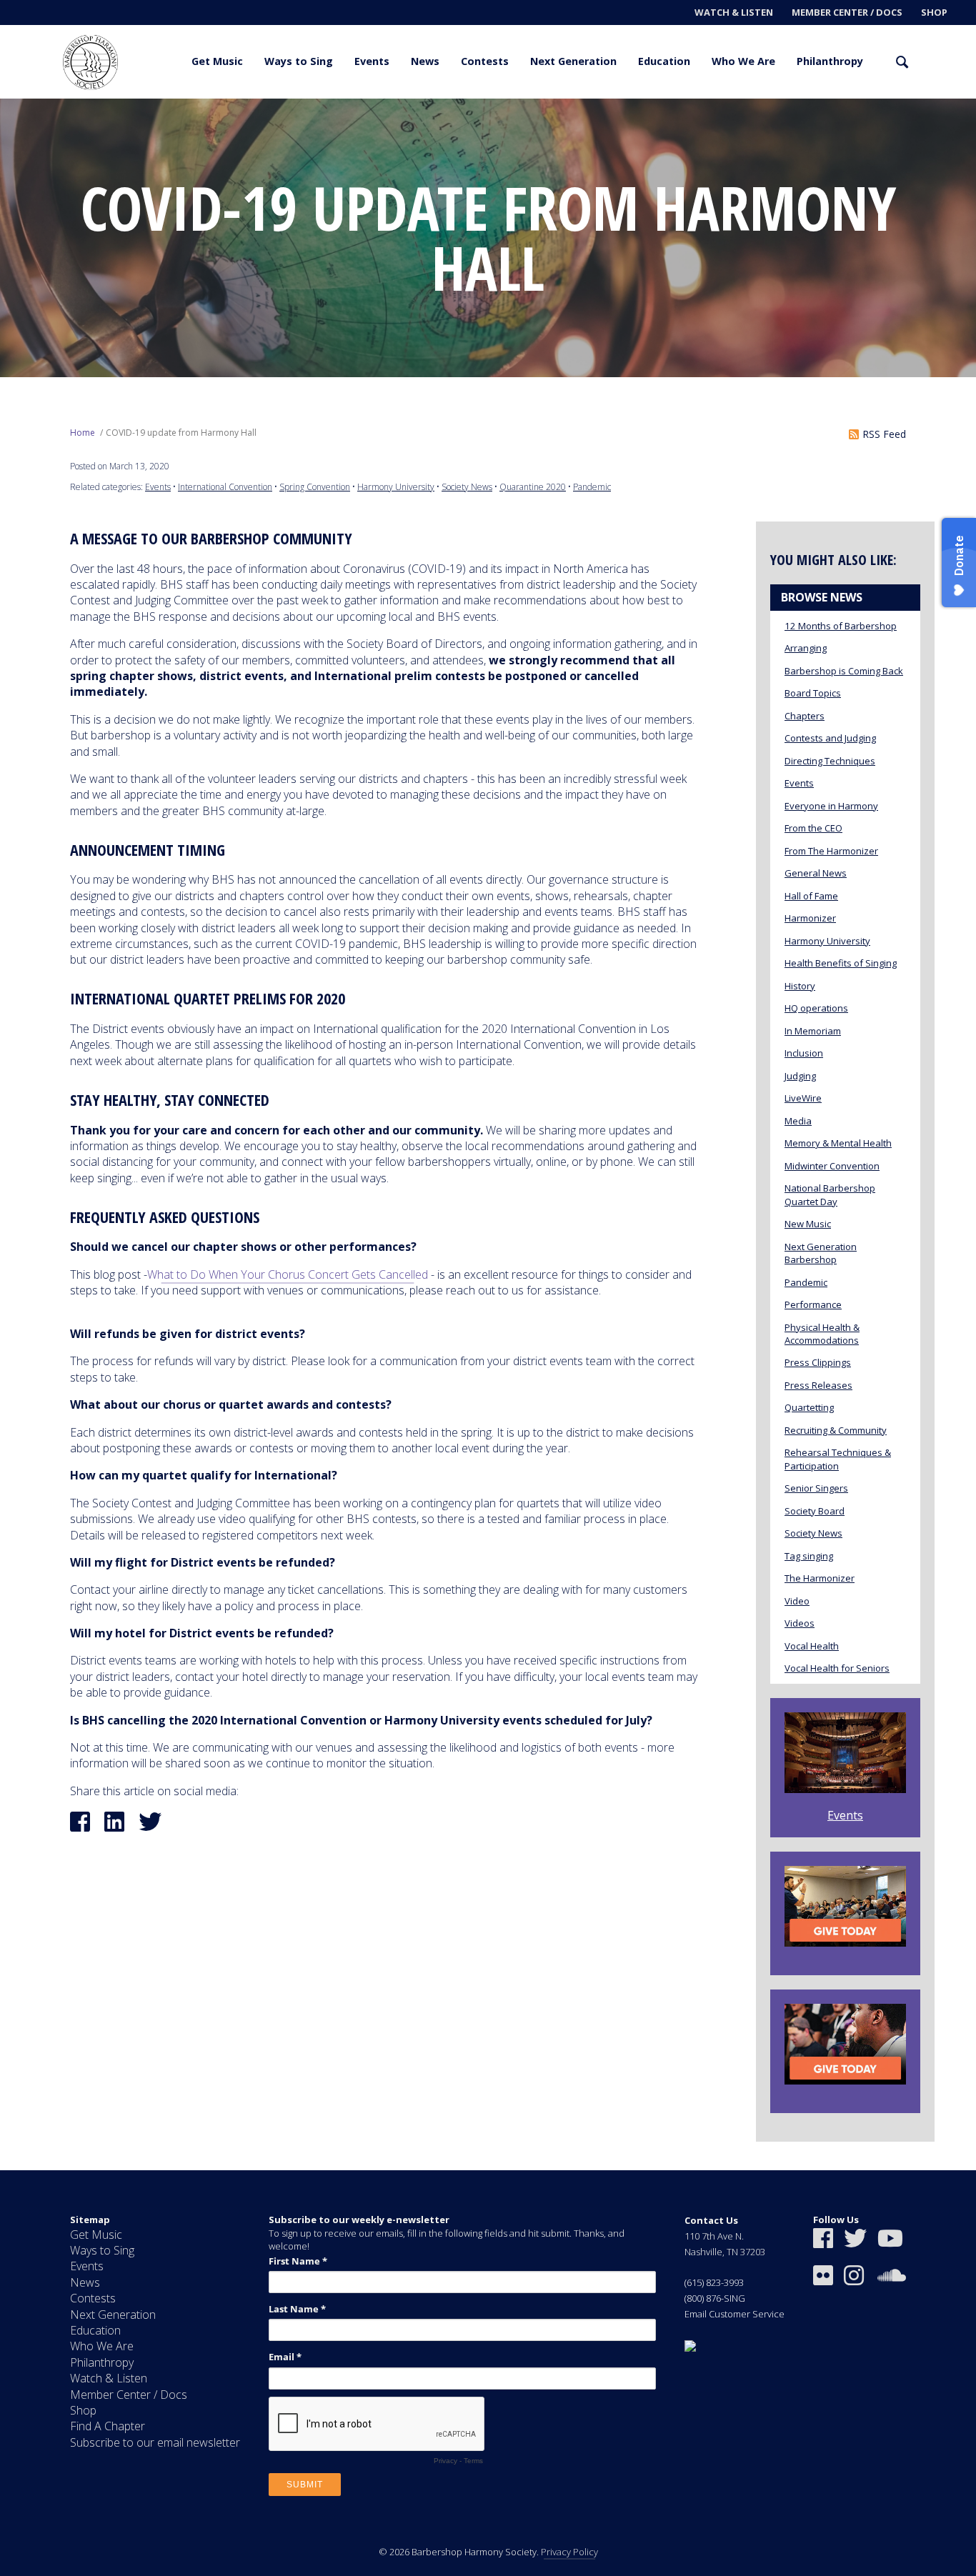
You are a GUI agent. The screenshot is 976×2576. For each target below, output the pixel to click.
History (800, 986)
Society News (467, 487)
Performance (813, 1304)
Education (664, 61)
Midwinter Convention (832, 1166)
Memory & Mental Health (838, 1143)
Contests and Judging (830, 738)
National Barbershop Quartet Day (830, 1194)
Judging (800, 1076)
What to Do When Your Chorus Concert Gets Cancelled (288, 1274)
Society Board (815, 1511)
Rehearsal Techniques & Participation (838, 1459)
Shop (934, 12)
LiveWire (803, 1098)
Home (83, 433)
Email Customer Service (735, 2314)
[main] (488, 1134)
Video (797, 1601)
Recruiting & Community (836, 1430)
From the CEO (813, 828)
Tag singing (809, 1556)
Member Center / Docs (847, 12)
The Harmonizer (820, 1578)
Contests (485, 61)
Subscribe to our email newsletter (155, 2442)
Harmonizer (810, 918)
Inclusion (804, 1053)
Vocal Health (812, 1646)
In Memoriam (813, 1031)
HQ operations (816, 1008)
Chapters (805, 716)
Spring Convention (315, 487)
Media (798, 1121)
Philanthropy (830, 61)
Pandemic (592, 487)
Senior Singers (816, 1488)
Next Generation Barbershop (821, 1253)
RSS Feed (884, 434)
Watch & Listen (734, 12)
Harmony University (396, 487)
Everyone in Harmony (831, 806)
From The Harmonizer (831, 851)
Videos (800, 1623)
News (425, 61)
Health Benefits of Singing (841, 963)
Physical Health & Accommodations (822, 1334)
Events (372, 61)
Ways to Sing (299, 61)
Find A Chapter (108, 2426)
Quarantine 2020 (533, 487)
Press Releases (818, 1385)
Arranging (806, 648)
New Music (808, 1224)
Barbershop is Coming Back (844, 671)
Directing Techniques (830, 761)
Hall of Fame (811, 896)
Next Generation (573, 61)
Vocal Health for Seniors (837, 1668)
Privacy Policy (569, 2552)
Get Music (217, 61)
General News (816, 873)
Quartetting (809, 1407)
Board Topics (813, 693)
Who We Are (743, 61)
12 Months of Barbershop (841, 626)
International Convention (225, 487)
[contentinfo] (488, 2373)
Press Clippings (818, 1362)
